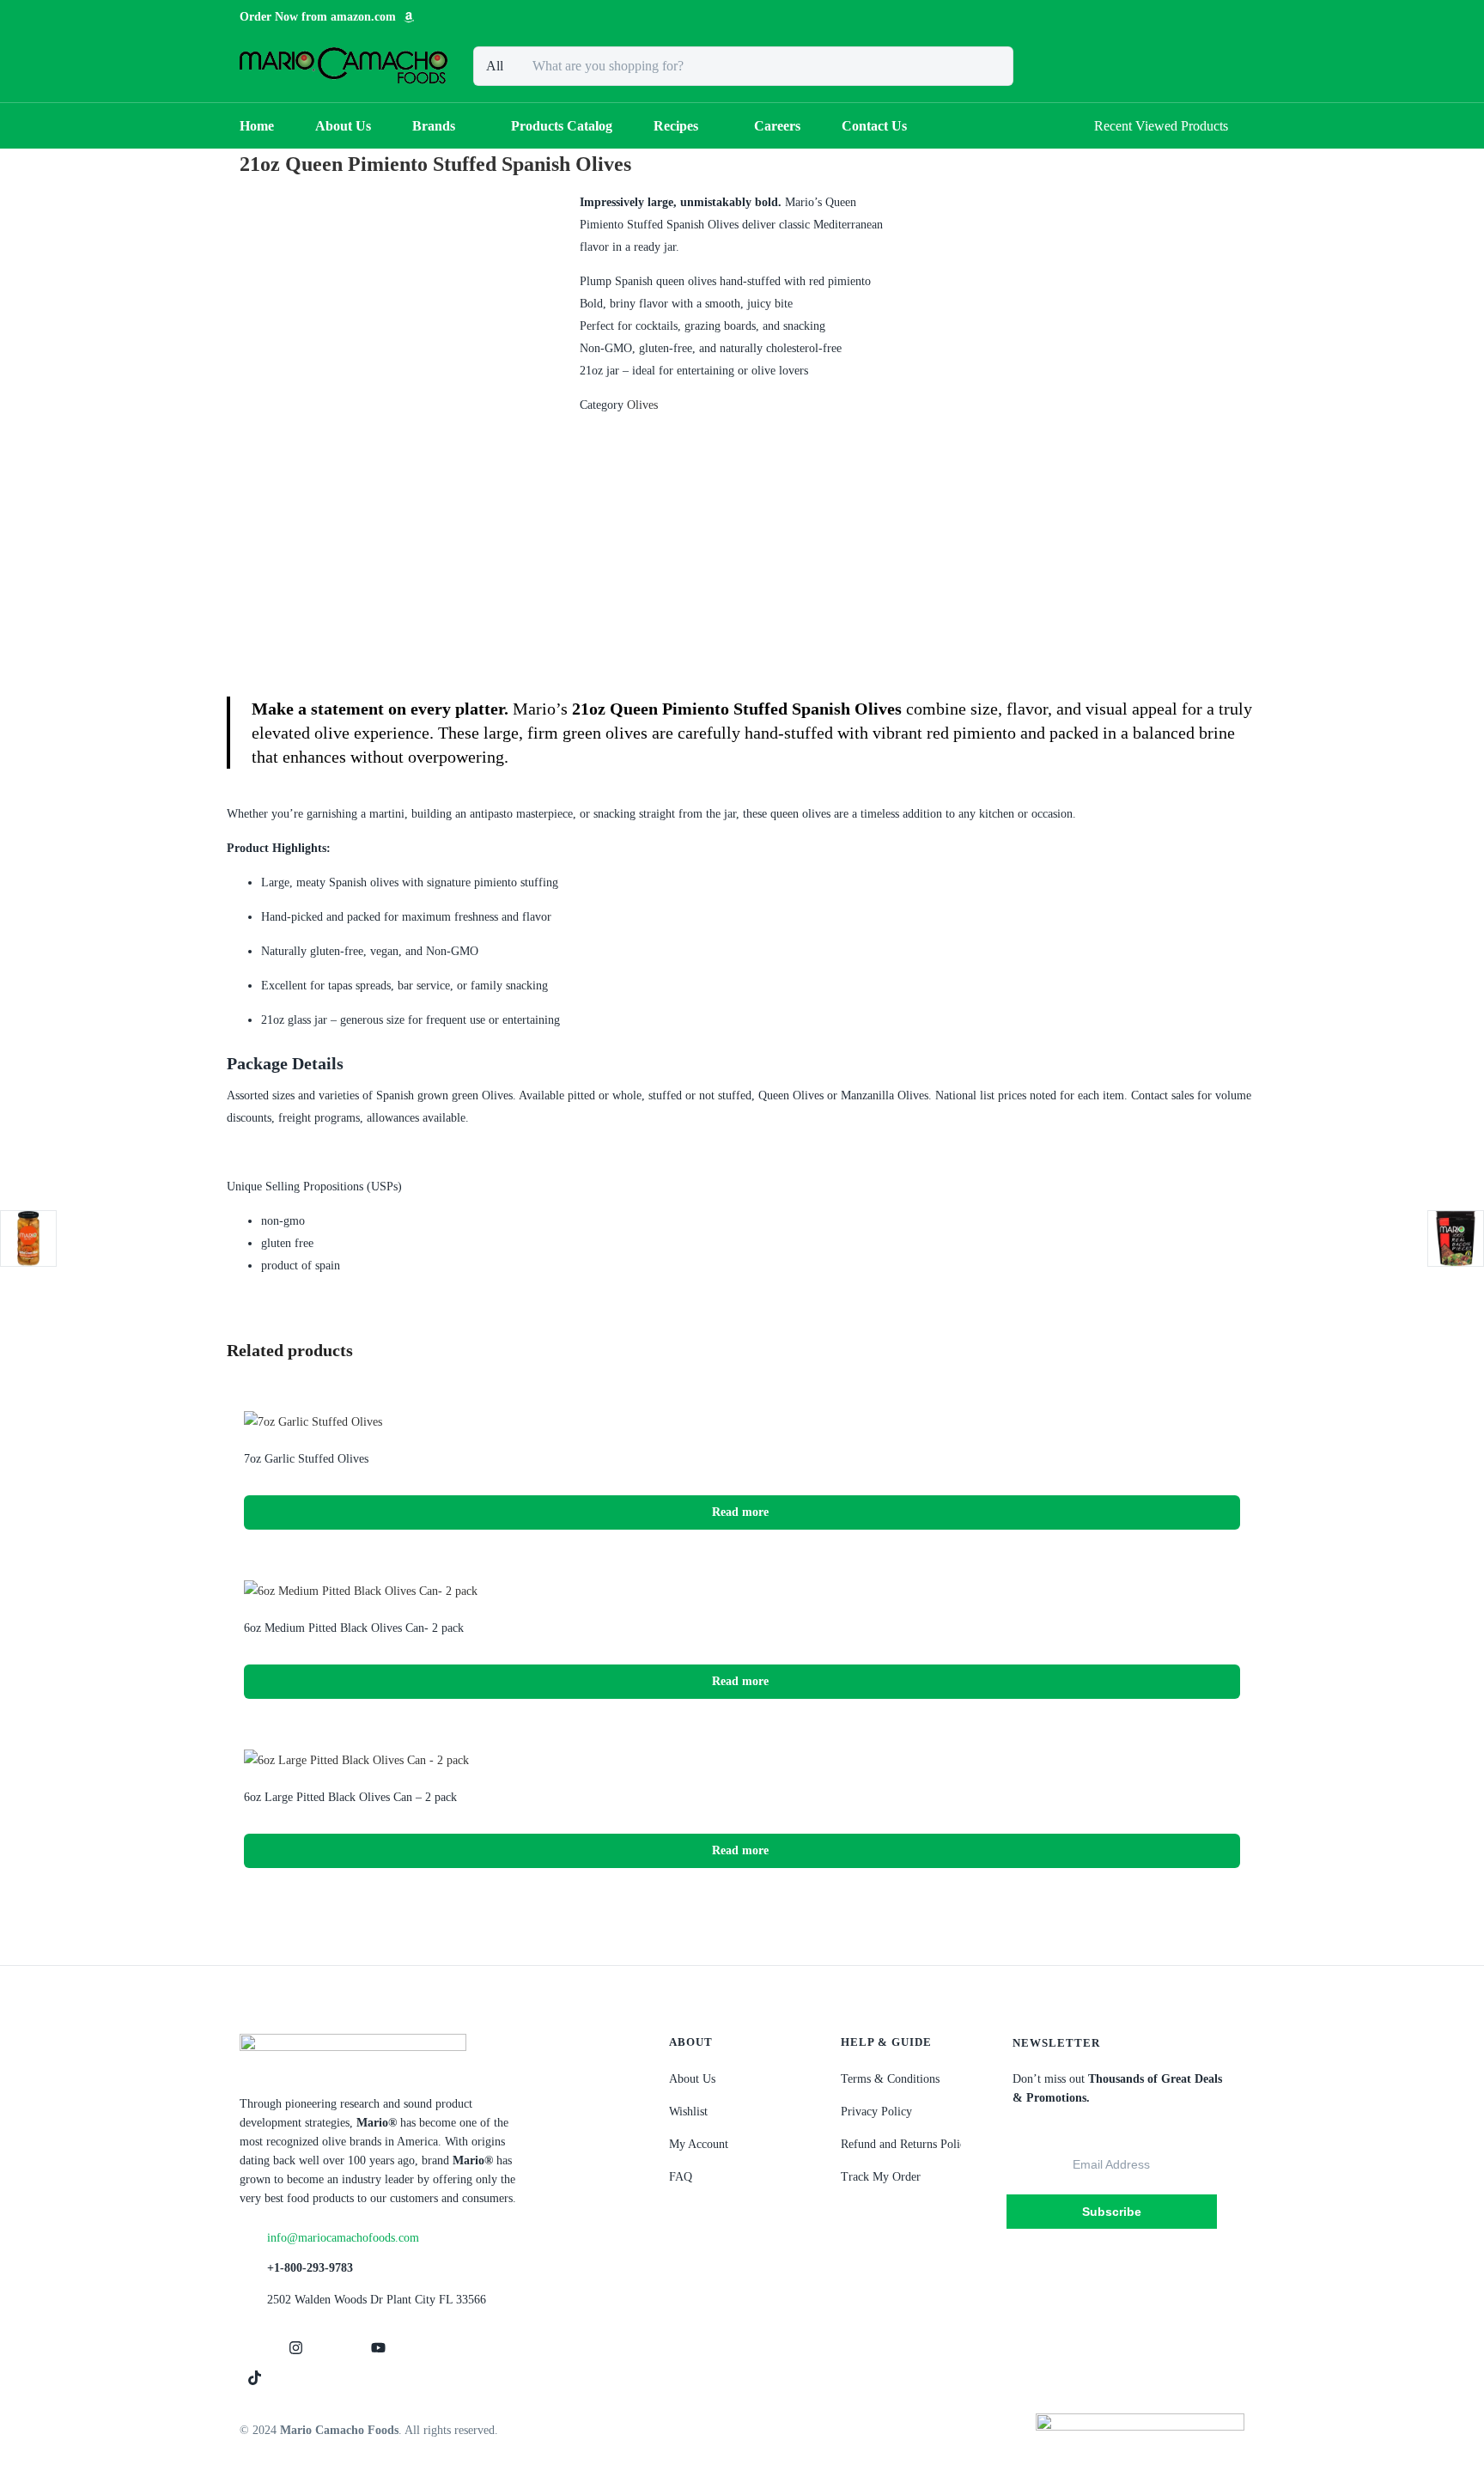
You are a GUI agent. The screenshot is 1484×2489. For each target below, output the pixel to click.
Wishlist (688, 2112)
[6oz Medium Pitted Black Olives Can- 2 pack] (361, 1590)
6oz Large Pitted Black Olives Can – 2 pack (350, 1797)
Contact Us (874, 126)
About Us (343, 126)
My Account (699, 2144)
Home (257, 126)
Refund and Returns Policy (906, 2144)
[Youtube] (378, 2348)
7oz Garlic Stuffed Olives (306, 1459)
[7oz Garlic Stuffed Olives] (313, 1421)
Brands (434, 126)
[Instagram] (295, 2348)
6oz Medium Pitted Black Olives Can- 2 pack (354, 1628)
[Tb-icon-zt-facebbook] (254, 2348)
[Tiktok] (254, 2377)
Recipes (676, 126)
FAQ (681, 2177)
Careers (777, 126)
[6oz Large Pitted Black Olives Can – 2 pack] (356, 1759)
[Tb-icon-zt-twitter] (337, 2348)
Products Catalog (562, 126)
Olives (642, 405)
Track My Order (881, 2177)
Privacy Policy (876, 2112)
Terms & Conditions (890, 2079)
